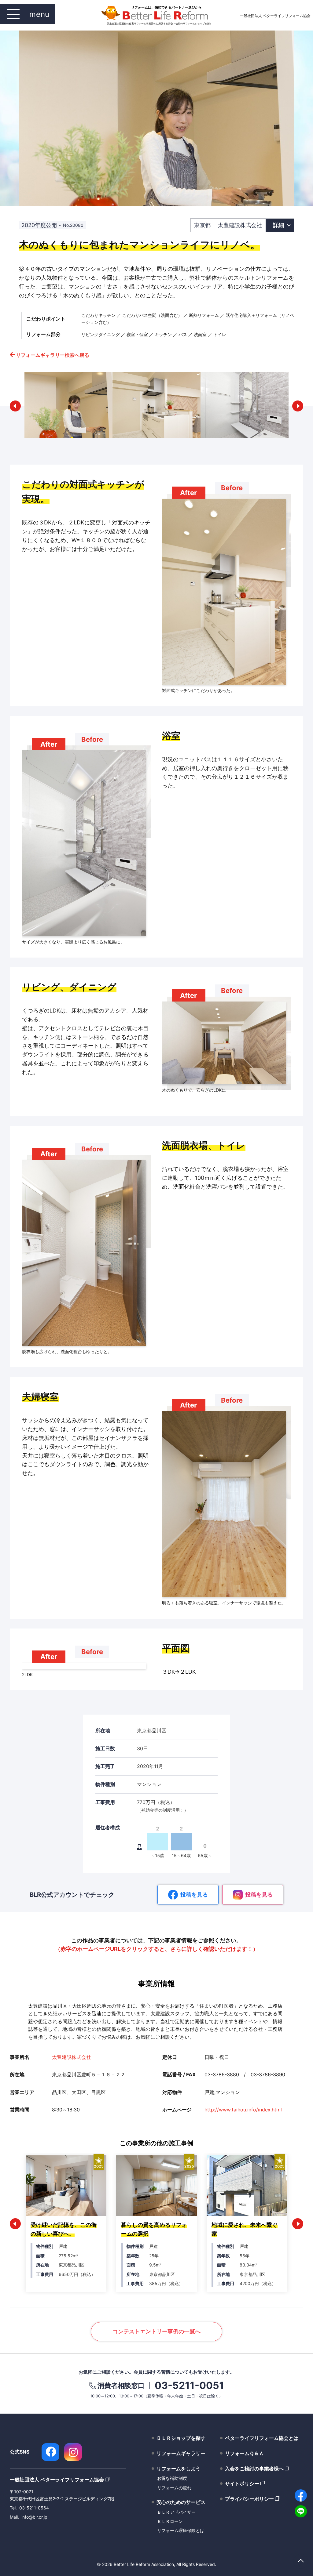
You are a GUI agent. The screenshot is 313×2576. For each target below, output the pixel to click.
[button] (15, 406)
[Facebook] (50, 2452)
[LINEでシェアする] (301, 2511)
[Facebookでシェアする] (301, 2495)
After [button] (188, 493)
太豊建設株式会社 (72, 2057)
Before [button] (232, 488)
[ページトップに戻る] (301, 2561)
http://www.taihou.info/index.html (243, 2110)
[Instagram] (73, 2452)
